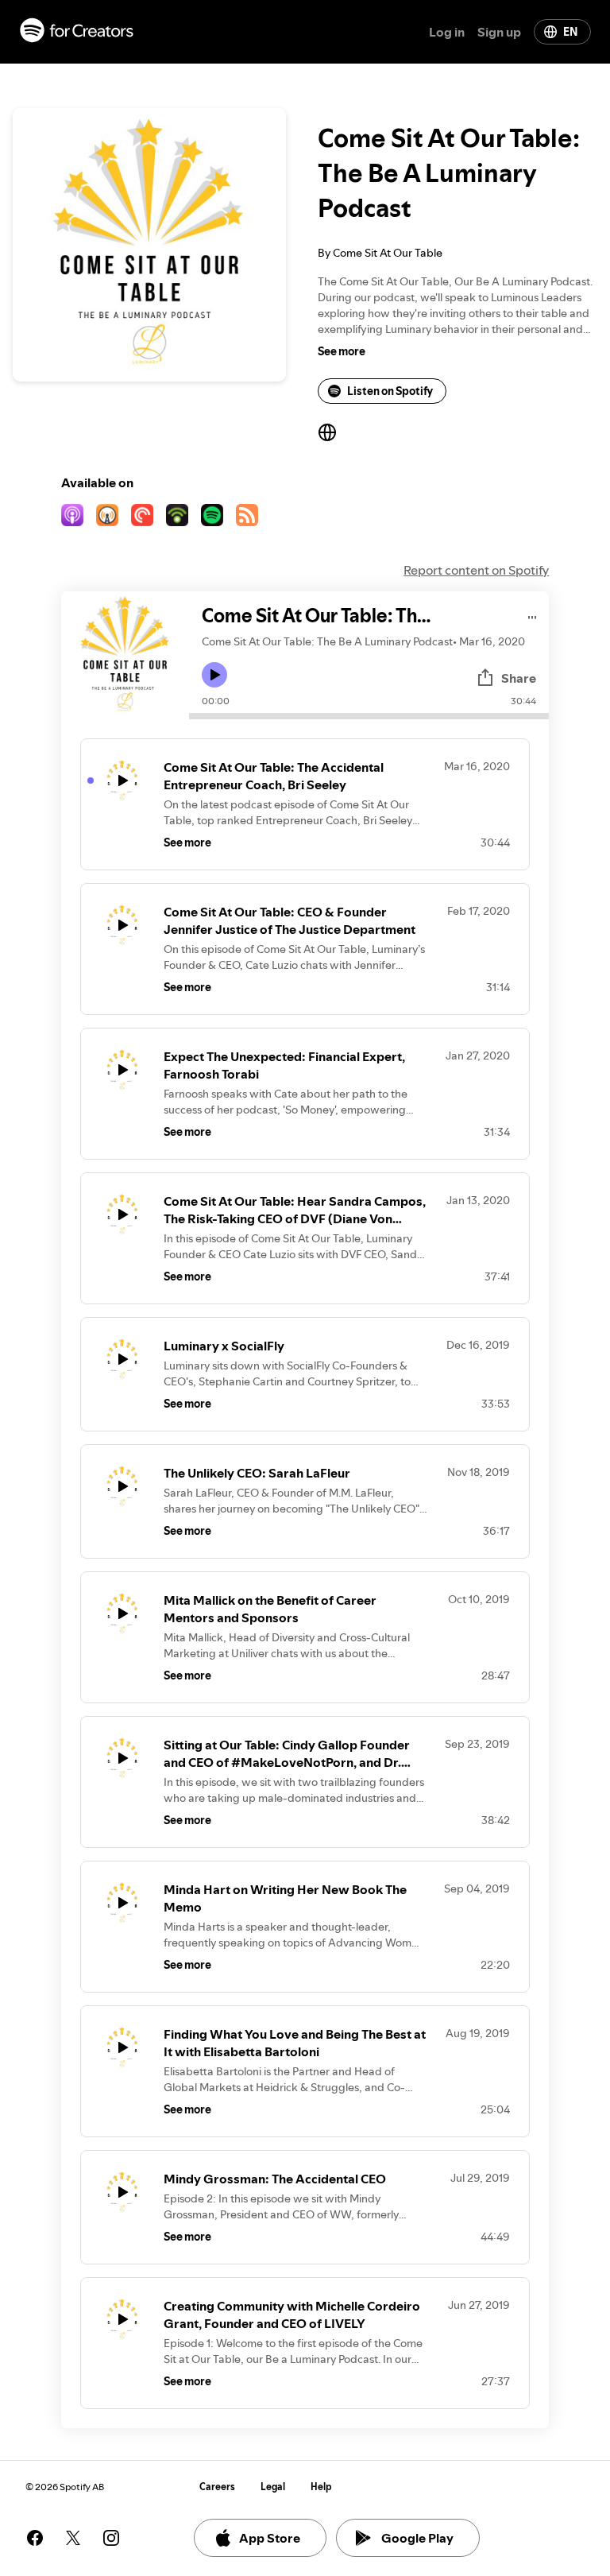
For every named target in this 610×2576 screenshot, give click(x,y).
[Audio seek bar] (369, 716)
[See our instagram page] (111, 2538)
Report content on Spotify (476, 570)
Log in (447, 32)
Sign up (499, 32)
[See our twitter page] (73, 2538)
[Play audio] (533, 615)
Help (321, 2487)
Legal (273, 2487)
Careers (217, 2487)
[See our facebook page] (35, 2538)
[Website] (327, 432)
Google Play (417, 2538)
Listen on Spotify (390, 391)
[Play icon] (214, 675)
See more (342, 351)
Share (519, 678)
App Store (270, 2538)
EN (570, 32)
